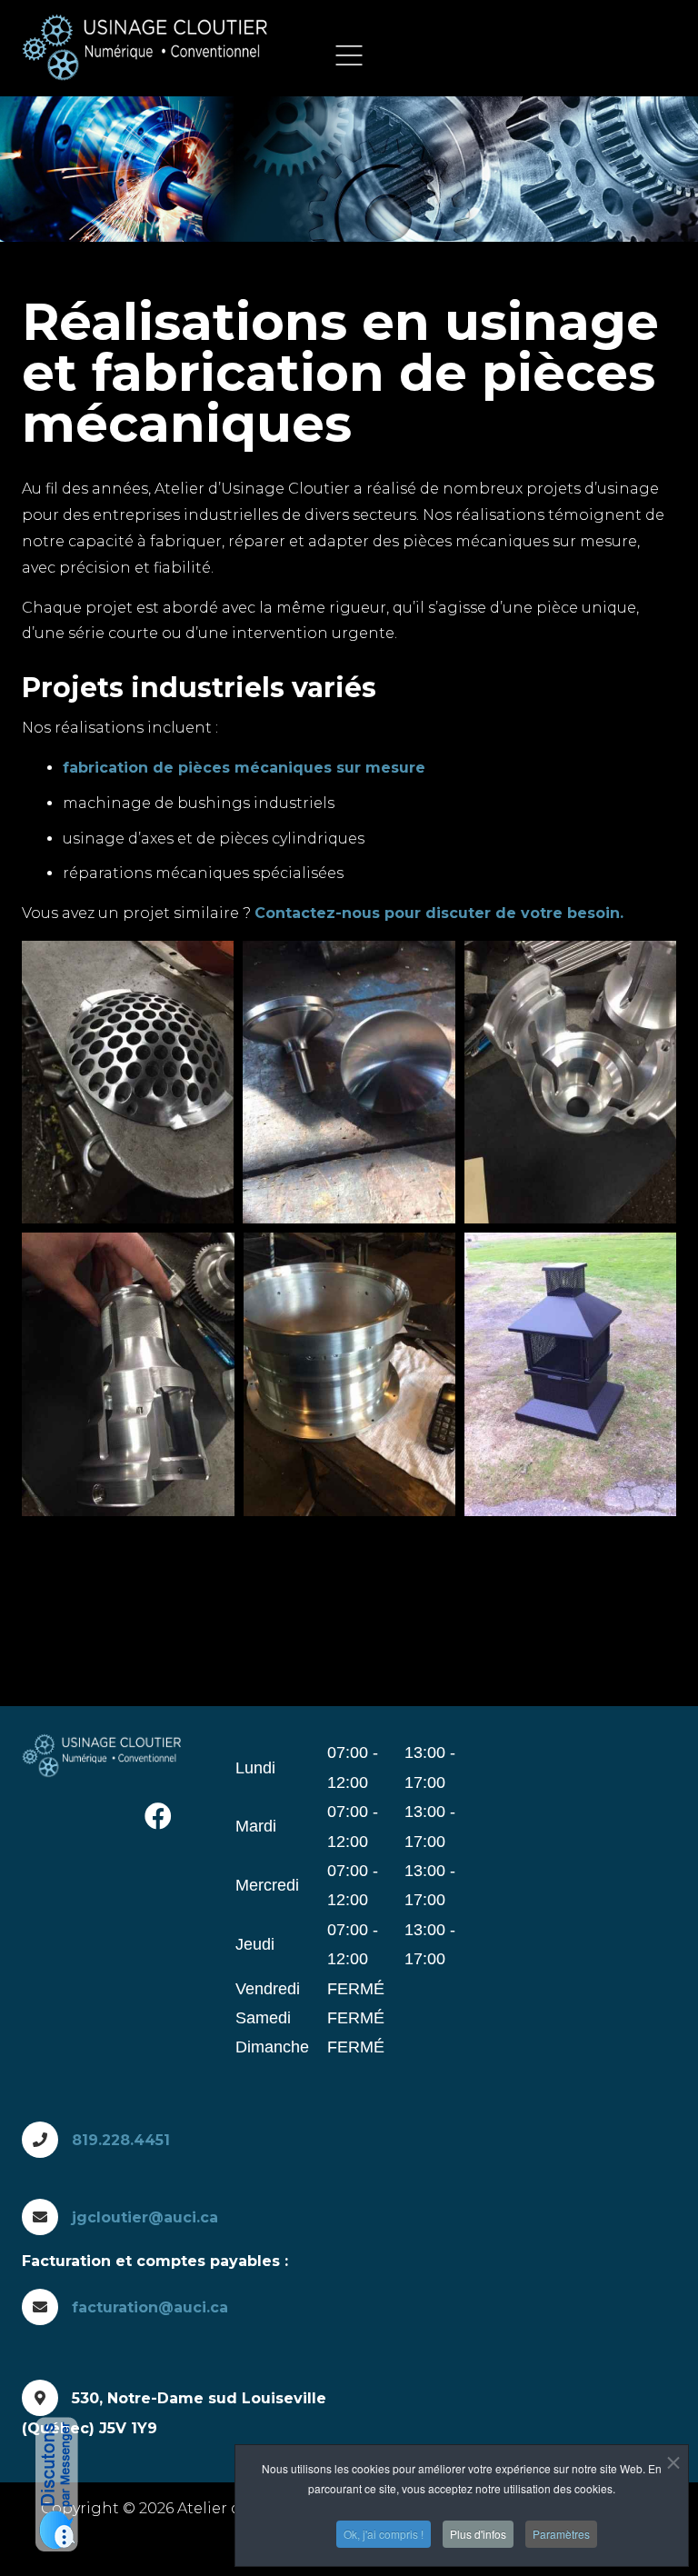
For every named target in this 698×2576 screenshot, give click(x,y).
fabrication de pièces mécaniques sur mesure (244, 768)
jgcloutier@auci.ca (145, 2217)
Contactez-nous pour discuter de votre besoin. (439, 913)
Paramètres (561, 2534)
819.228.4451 (121, 2140)
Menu (349, 55)
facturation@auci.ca (150, 2307)
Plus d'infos (478, 2534)
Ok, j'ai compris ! (384, 2534)
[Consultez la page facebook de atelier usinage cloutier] (158, 1817)
